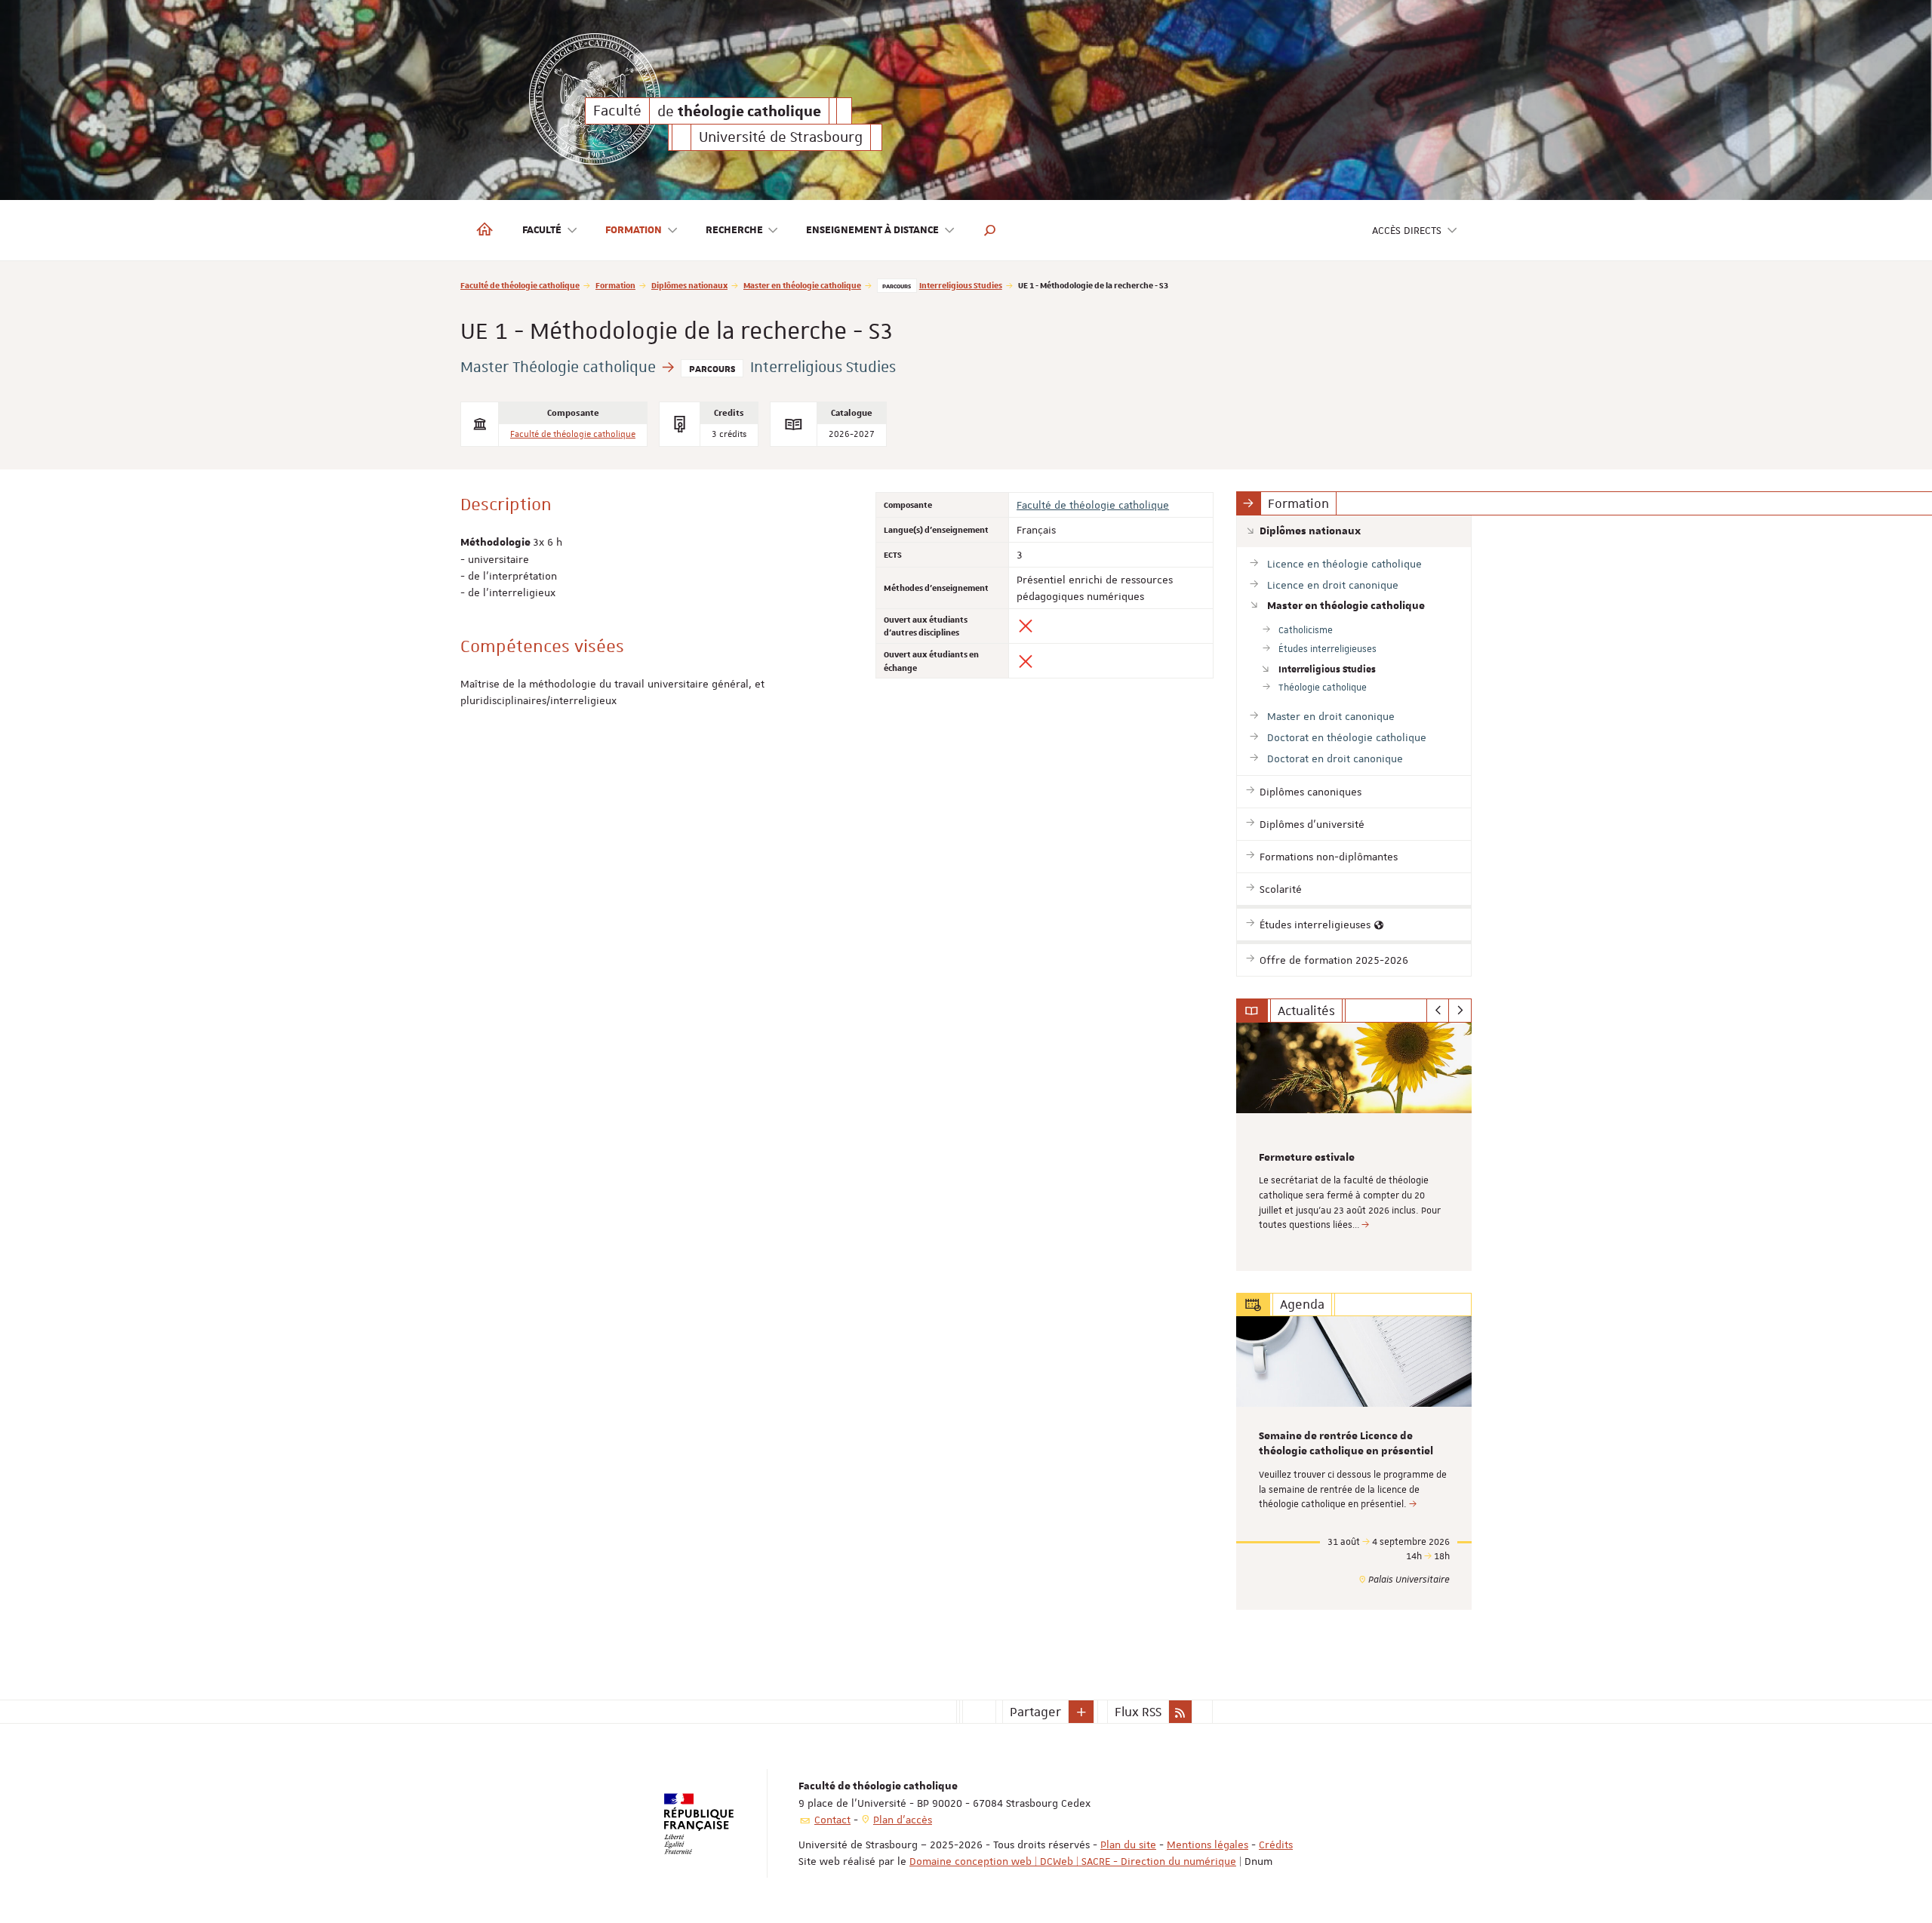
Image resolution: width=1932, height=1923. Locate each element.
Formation (615, 285)
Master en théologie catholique (802, 285)
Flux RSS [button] (1138, 1712)
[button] (990, 230)
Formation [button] (634, 230)
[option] (1354, 1147)
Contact (832, 1820)
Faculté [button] (542, 230)
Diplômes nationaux (689, 285)
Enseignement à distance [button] (872, 230)
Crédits (1276, 1845)
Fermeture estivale (1307, 1158)
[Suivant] (1460, 1011)
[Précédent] (1438, 1011)
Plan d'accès (903, 1820)
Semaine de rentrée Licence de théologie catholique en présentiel (1346, 1444)
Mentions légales (1207, 1845)
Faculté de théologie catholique (520, 285)
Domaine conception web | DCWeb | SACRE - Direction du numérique (1073, 1861)
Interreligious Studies (961, 285)
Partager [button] (1035, 1712)
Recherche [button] (734, 230)
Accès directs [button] (1407, 230)
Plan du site (1128, 1845)
